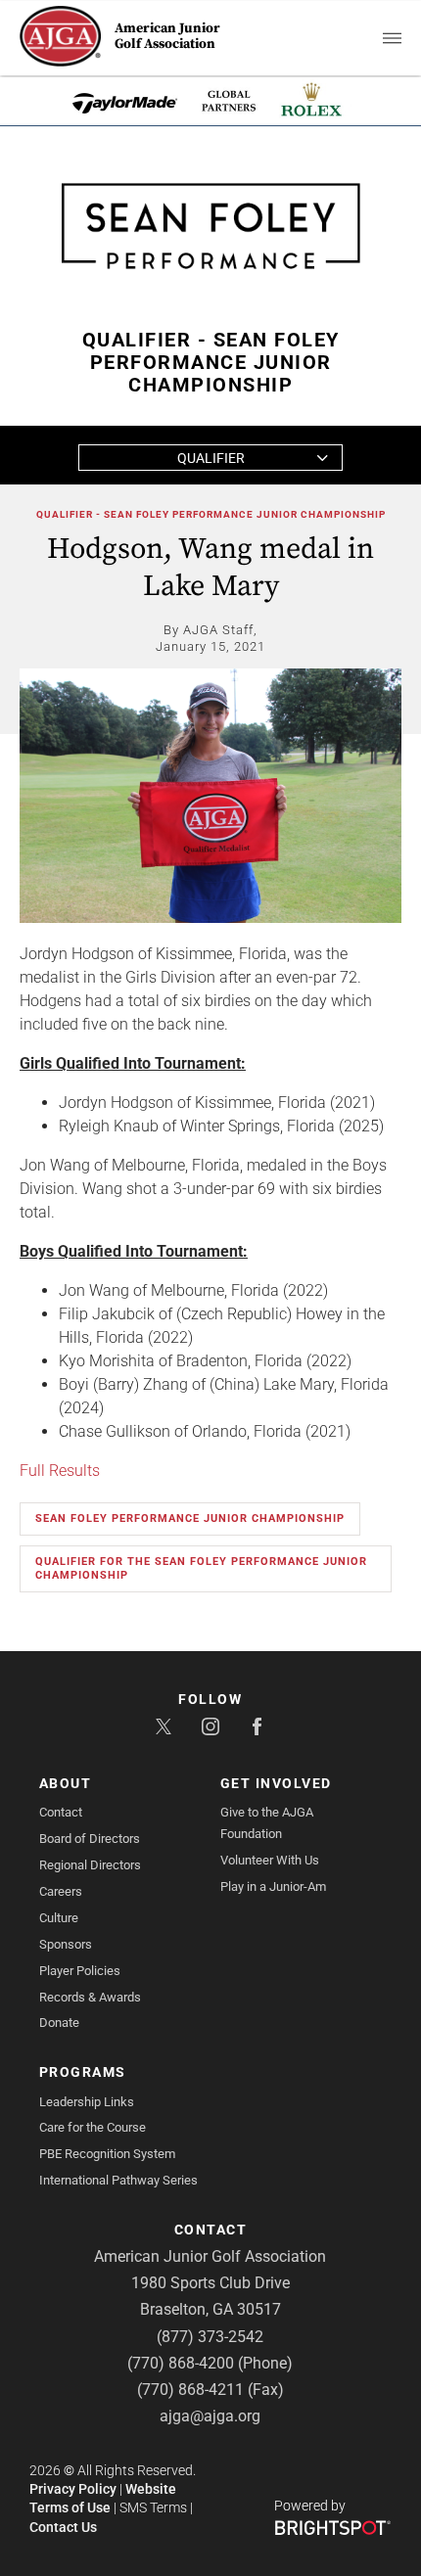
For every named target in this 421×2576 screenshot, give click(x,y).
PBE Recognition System (107, 2154)
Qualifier (211, 458)
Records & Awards (90, 1997)
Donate (59, 2023)
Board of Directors (90, 1839)
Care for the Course (93, 2127)
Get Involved (276, 1783)
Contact (61, 1812)
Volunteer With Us (270, 1860)
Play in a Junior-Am (273, 1886)
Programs (83, 2072)
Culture (59, 1918)
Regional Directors (90, 1865)
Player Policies (80, 1971)
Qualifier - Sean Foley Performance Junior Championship (211, 514)
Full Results (60, 1471)
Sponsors (66, 1944)
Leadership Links (87, 2102)
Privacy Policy (73, 2489)
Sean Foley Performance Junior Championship (190, 1518)
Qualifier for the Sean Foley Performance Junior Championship (201, 1568)
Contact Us (63, 2527)
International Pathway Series (118, 2180)
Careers (61, 1891)
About (66, 1783)
